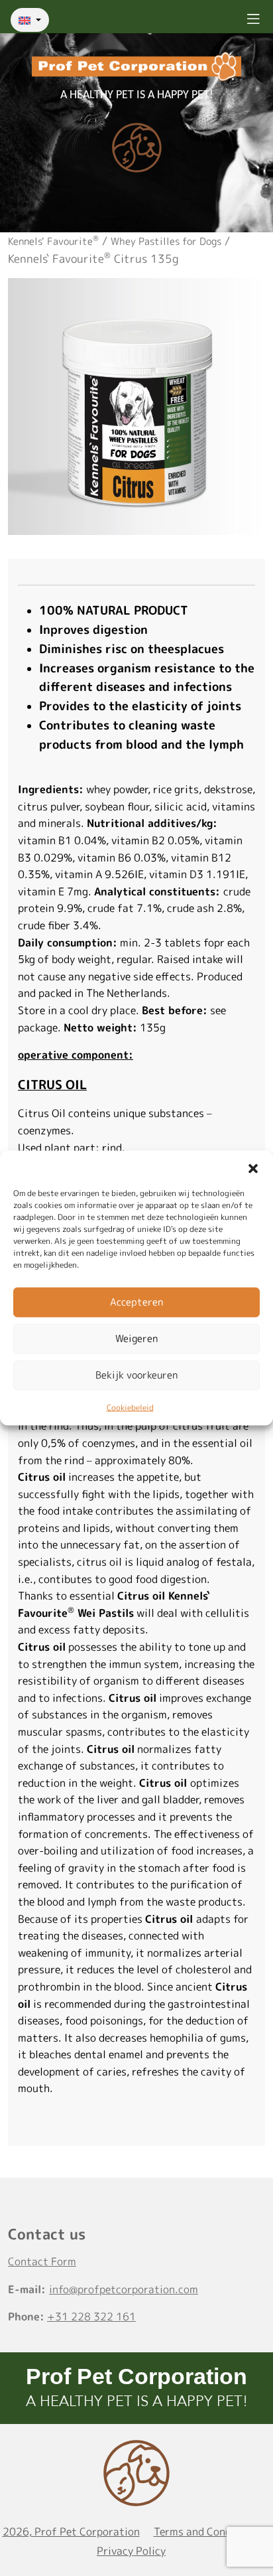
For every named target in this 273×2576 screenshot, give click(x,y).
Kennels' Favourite (53, 241)
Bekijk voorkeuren (136, 1375)
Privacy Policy (131, 2551)
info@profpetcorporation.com (124, 2289)
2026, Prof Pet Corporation (71, 2532)
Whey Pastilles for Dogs (166, 241)
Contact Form (42, 2261)
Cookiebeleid (130, 1407)
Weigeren (136, 1338)
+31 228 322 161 (91, 2316)
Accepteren (136, 1302)
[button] (253, 1167)
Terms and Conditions (207, 2532)
